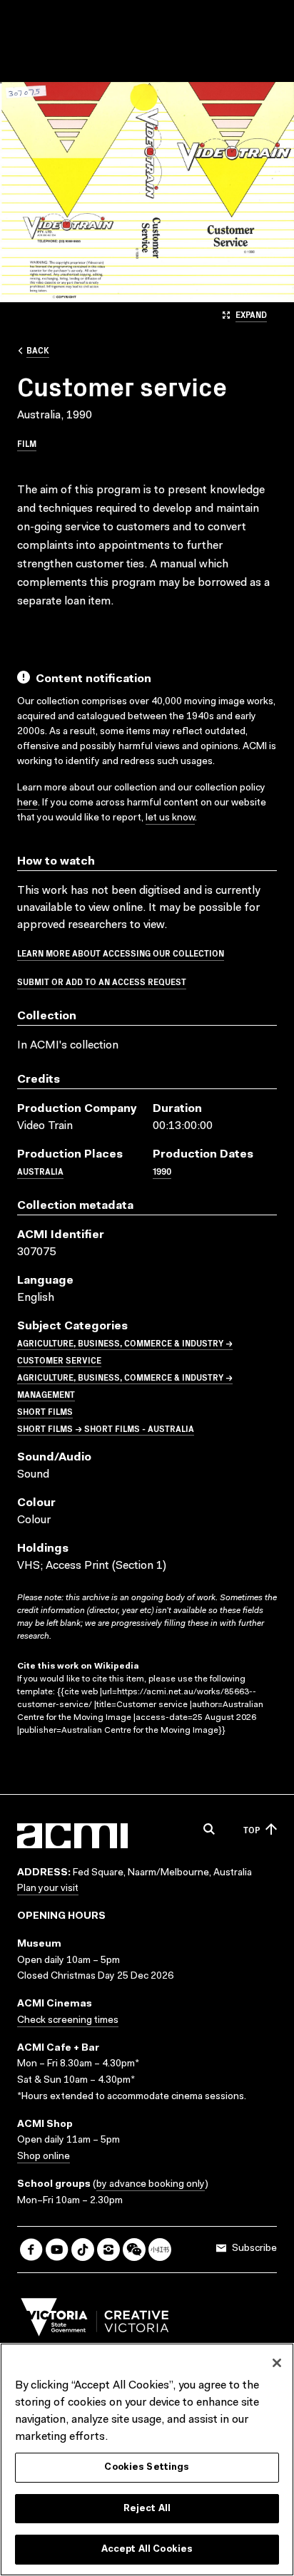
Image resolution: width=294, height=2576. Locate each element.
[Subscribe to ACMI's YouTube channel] (57, 2250)
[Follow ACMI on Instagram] (108, 2250)
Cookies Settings (147, 2467)
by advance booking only (151, 2185)
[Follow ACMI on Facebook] (31, 2250)
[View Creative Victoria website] (95, 2321)
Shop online (44, 2157)
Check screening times (68, 2021)
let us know (170, 818)
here (27, 803)
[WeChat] (134, 2250)
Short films (45, 1411)
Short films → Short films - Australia (106, 1428)
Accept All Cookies (147, 2549)
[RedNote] (160, 2250)
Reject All (147, 2509)
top (252, 1829)
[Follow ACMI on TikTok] (83, 2250)
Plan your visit (48, 1889)
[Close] (277, 2363)
